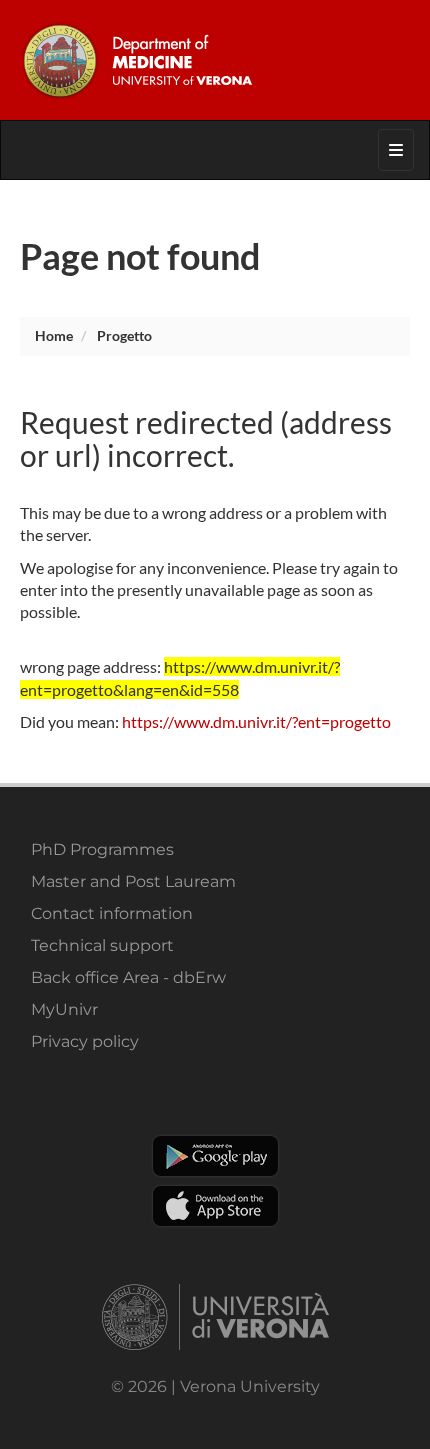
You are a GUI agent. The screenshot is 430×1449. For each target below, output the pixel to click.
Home (54, 335)
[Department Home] (214, 60)
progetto (124, 335)
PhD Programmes (102, 849)
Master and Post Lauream (133, 881)
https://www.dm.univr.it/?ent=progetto (256, 721)
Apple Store (215, 1206)
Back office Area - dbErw (128, 977)
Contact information (112, 913)
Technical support (102, 945)
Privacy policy (85, 1041)
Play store (215, 1156)
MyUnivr (64, 1009)
